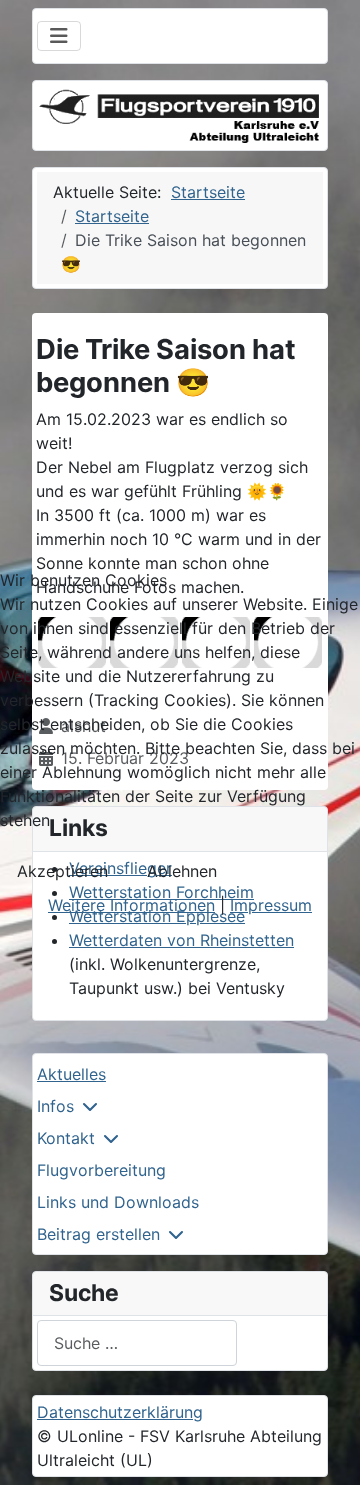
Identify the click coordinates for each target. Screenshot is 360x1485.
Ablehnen (182, 871)
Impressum (271, 905)
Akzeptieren (62, 871)
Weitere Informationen (131, 905)
